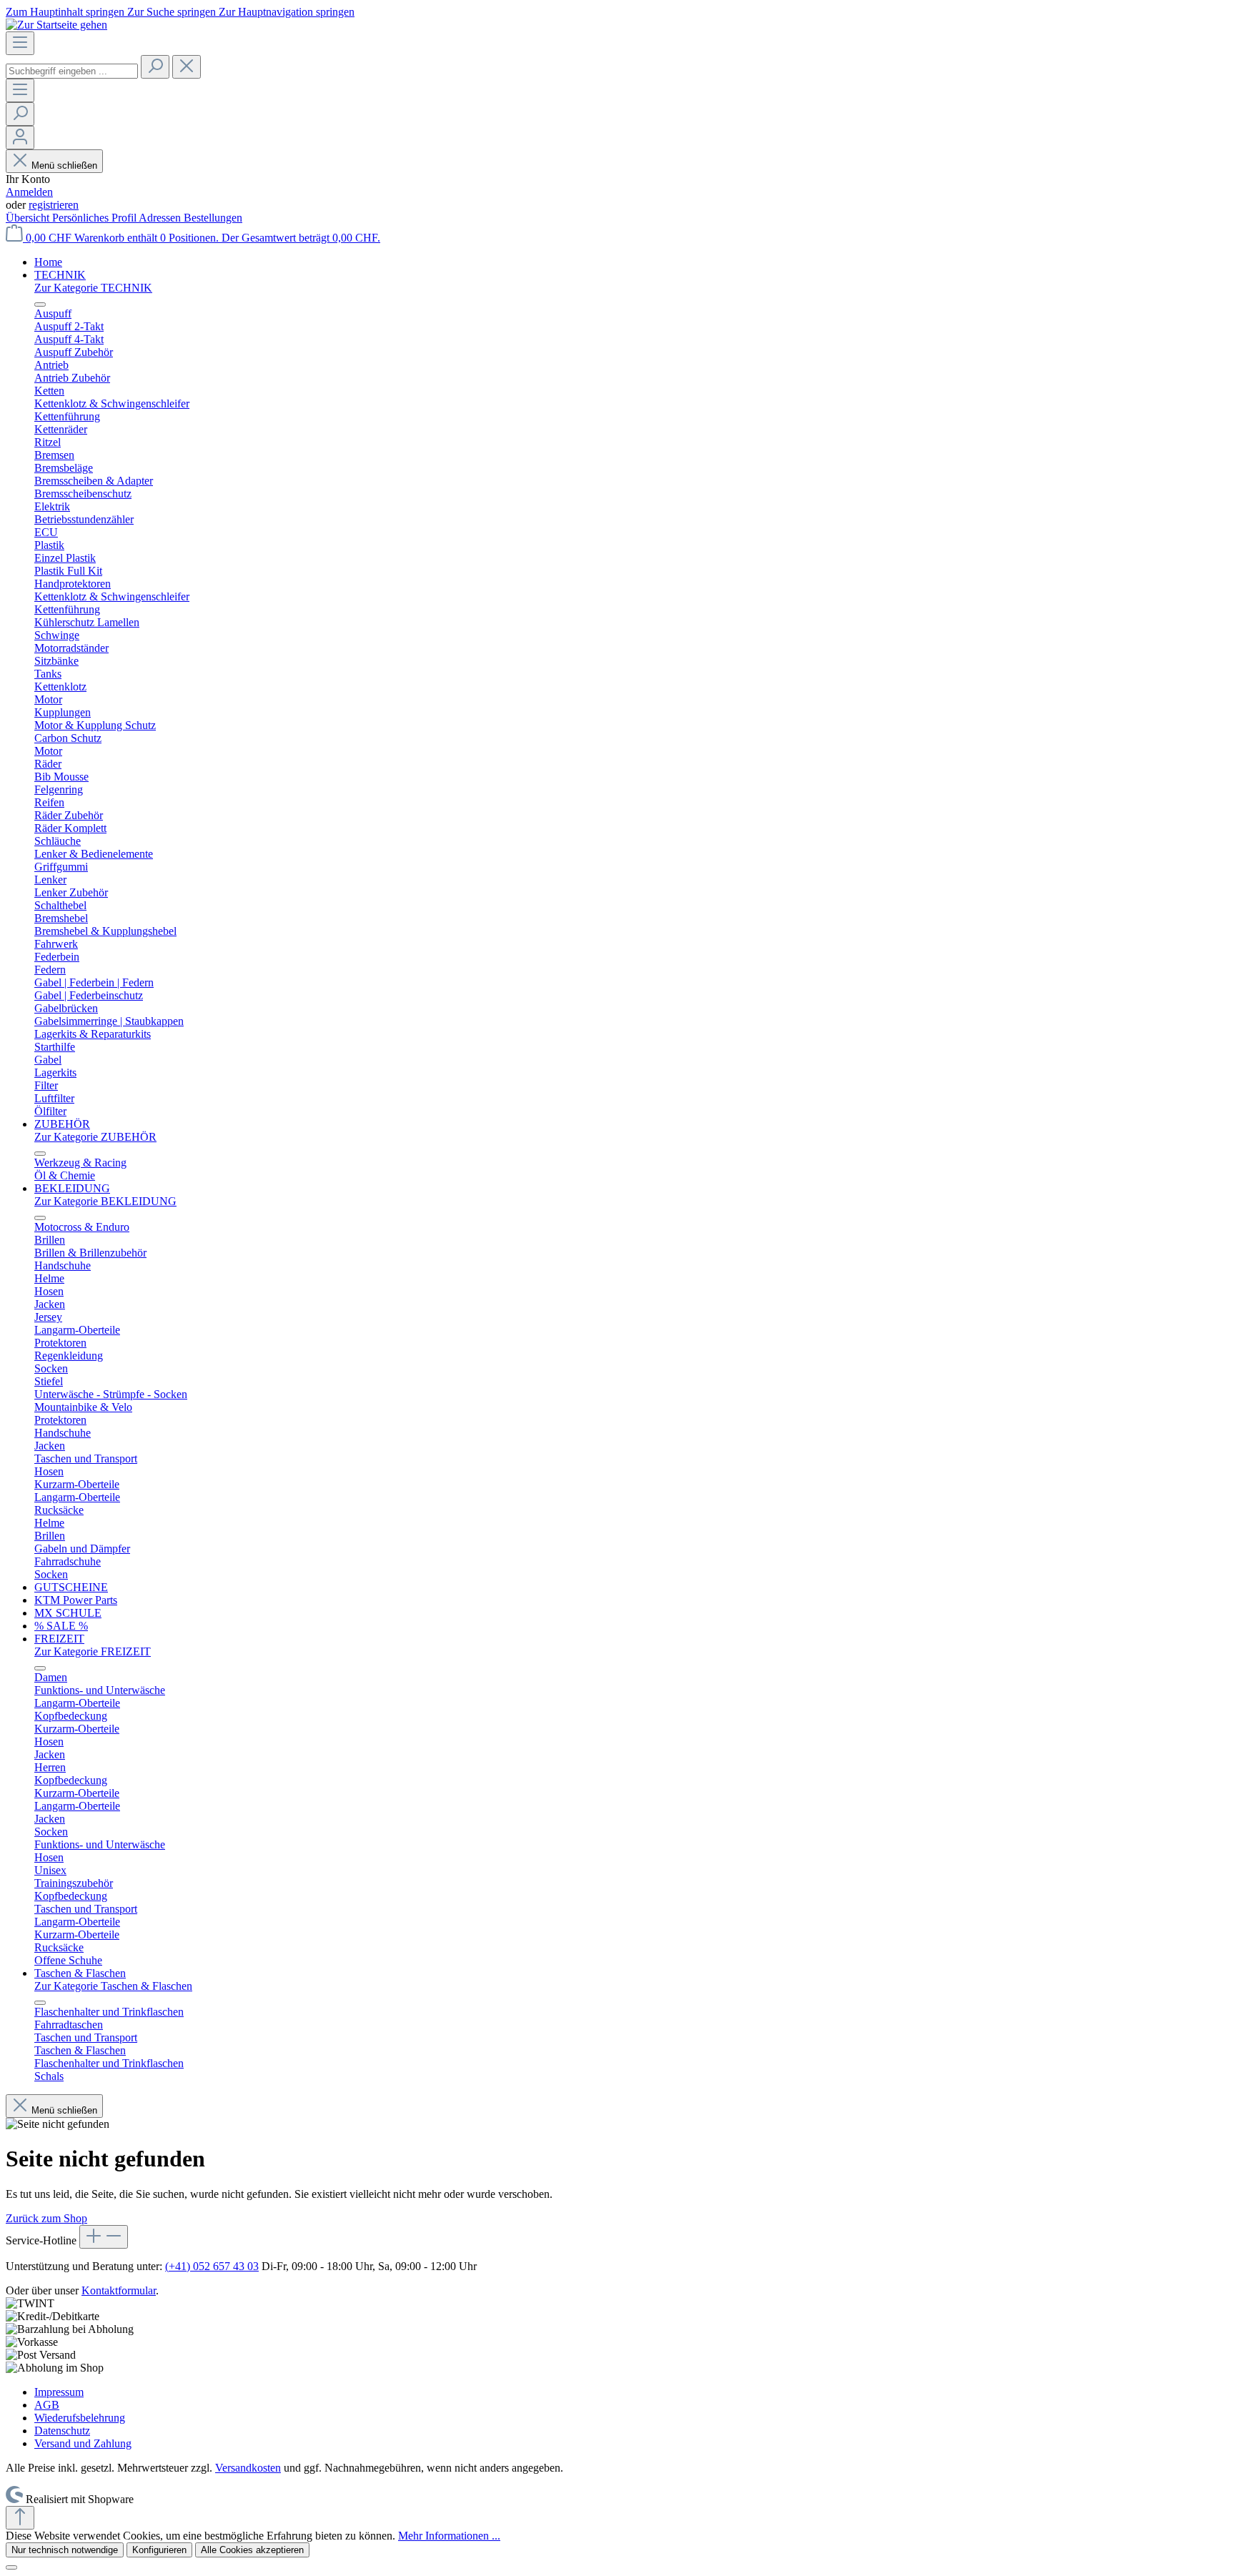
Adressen (161, 218)
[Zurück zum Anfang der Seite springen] (20, 2518)
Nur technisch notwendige (65, 2550)
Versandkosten (248, 2468)
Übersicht (29, 218)
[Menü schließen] (40, 304)
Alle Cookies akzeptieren (252, 2550)
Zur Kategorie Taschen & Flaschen (113, 1986)
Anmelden (29, 192)
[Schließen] (11, 2567)
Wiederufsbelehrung (80, 2418)
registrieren (54, 205)
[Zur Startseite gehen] (56, 25)
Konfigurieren (159, 2550)
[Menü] (20, 43)
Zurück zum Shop (46, 2218)
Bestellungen (213, 218)
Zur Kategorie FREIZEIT (93, 1651)
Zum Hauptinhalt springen (66, 12)
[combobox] (72, 71)
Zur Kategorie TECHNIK (93, 288)
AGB (47, 2405)
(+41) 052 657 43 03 (212, 2266)
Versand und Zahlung (83, 2443)
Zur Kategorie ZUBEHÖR (95, 1137)
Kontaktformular (119, 2290)
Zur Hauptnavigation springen (287, 12)
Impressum (59, 2392)
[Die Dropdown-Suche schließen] (187, 67)
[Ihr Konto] (20, 138)
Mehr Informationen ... (449, 2536)
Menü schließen (64, 165)
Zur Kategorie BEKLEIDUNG (105, 1201)
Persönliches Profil (95, 218)
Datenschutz (62, 2431)
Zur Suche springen (173, 12)
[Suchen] (155, 67)
